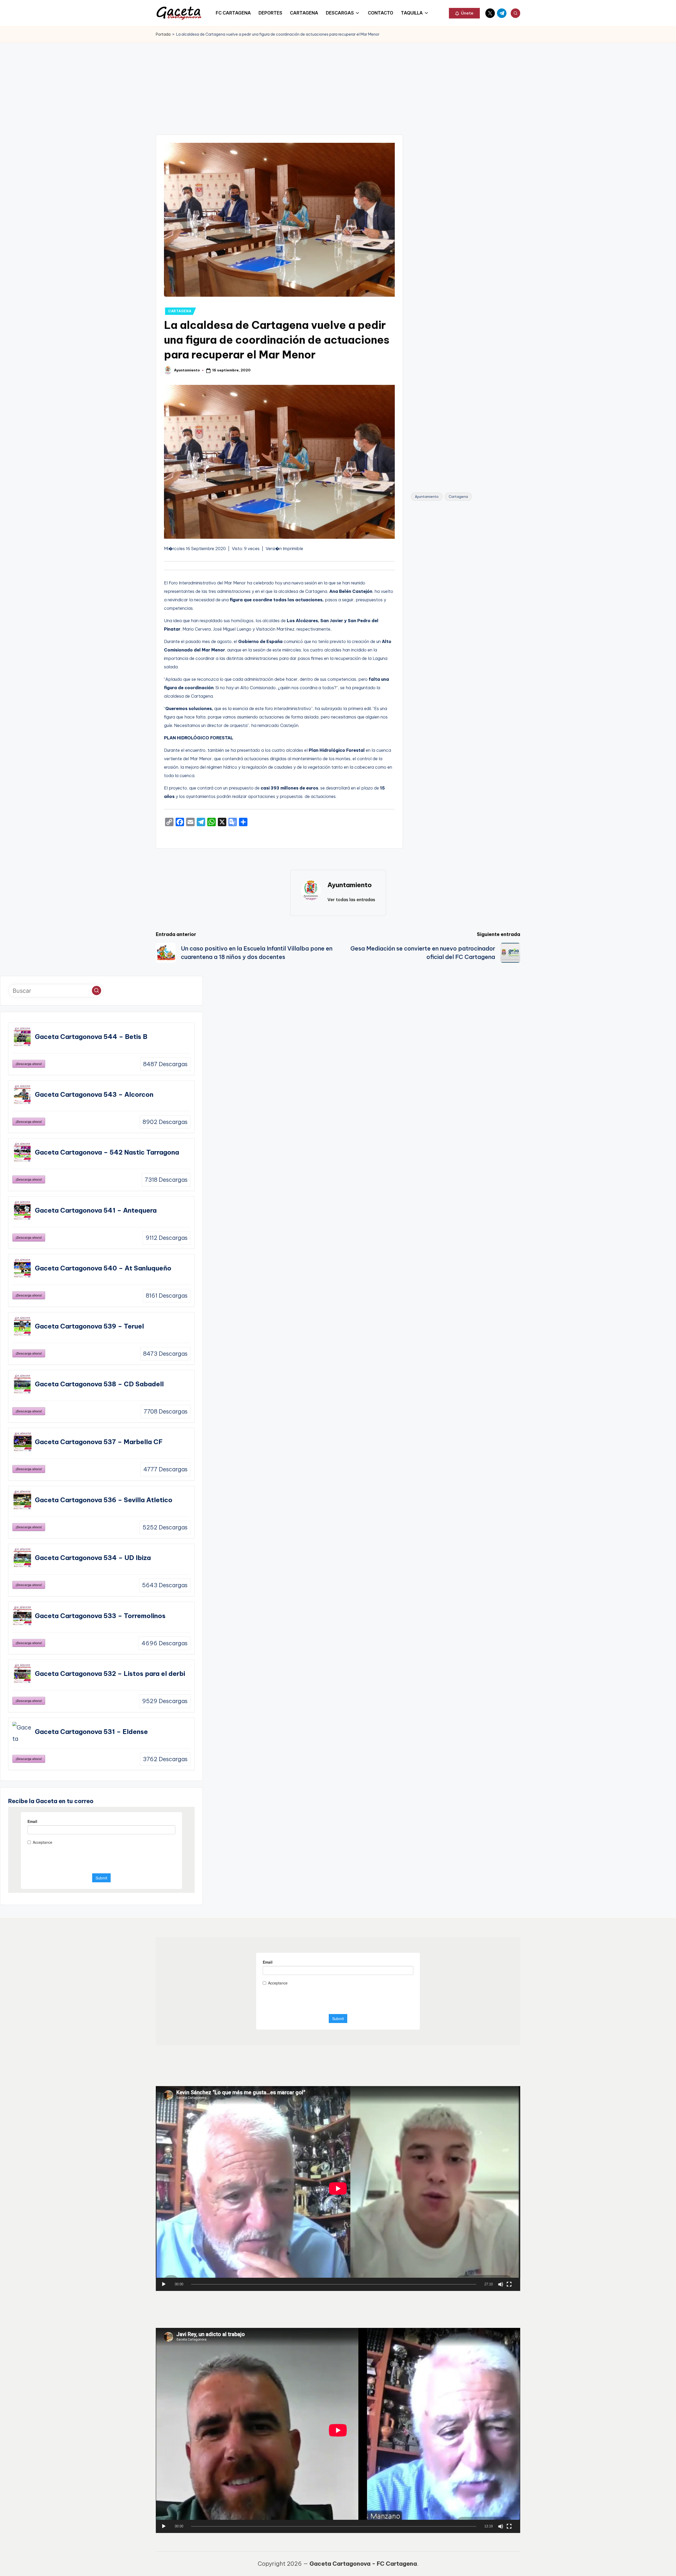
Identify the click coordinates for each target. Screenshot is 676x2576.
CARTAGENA (180, 311)
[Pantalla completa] (509, 2284)
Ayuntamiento (427, 497)
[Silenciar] (501, 2284)
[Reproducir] (164, 2284)
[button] (464, 13)
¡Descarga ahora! (29, 1064)
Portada (163, 34)
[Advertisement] (338, 82)
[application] (338, 2189)
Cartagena (458, 497)
